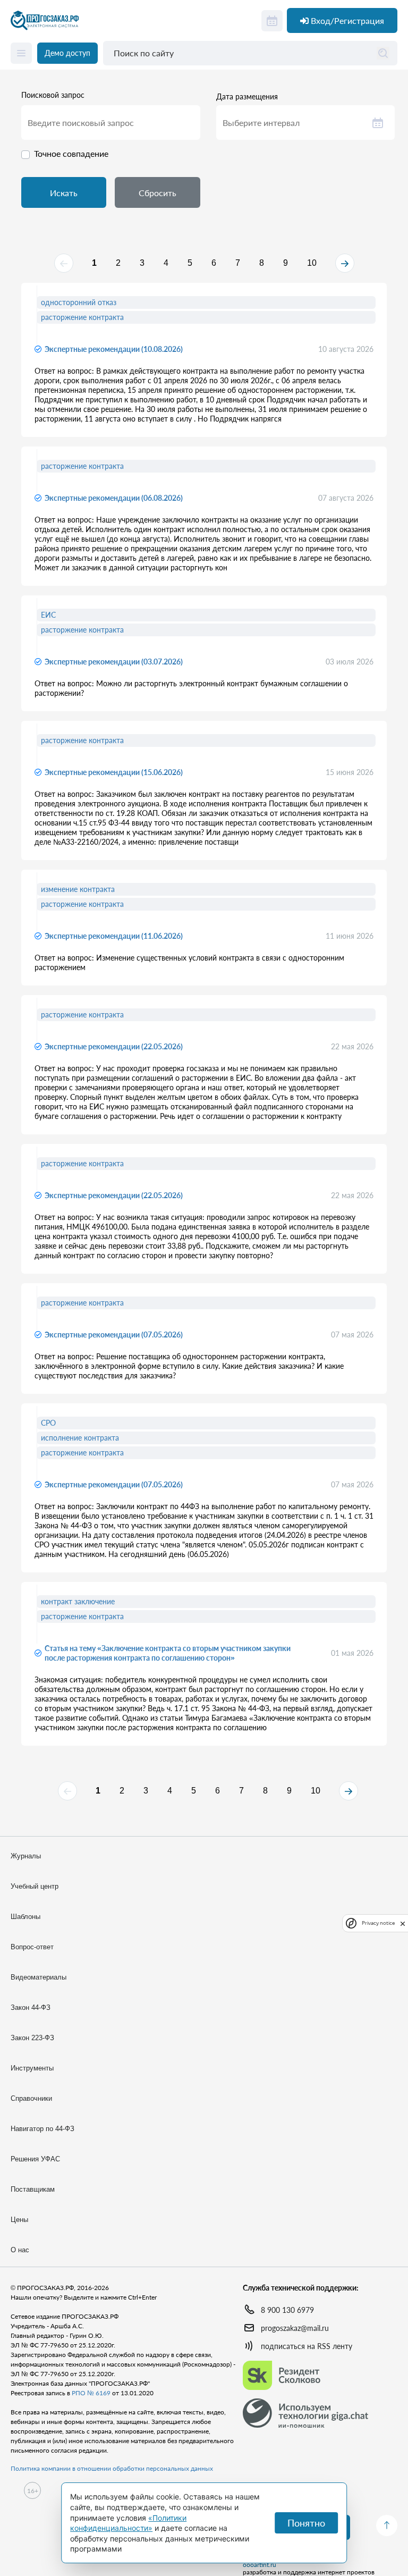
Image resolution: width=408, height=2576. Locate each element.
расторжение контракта (82, 317)
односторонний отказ (79, 302)
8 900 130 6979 (287, 2310)
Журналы (26, 1856)
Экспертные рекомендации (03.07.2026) (114, 662)
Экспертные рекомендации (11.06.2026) (114, 936)
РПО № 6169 (91, 2393)
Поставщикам (33, 2189)
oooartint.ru (260, 2565)
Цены (19, 2220)
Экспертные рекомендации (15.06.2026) (114, 772)
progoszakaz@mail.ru (295, 2328)
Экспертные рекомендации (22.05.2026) (114, 1046)
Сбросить (158, 193)
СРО (48, 1423)
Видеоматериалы (39, 1977)
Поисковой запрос (53, 95)
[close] (403, 1923)
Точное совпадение (71, 153)
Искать (64, 193)
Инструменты (32, 2068)
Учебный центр (35, 1886)
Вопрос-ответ (32, 1947)
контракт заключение (78, 1601)
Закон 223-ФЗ (32, 2038)
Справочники (31, 2098)
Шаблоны (25, 1917)
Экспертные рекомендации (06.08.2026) (114, 498)
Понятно (306, 2523)
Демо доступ (67, 53)
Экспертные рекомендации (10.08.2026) (114, 349)
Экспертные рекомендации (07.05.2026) (114, 1335)
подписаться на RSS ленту (307, 2346)
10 (312, 263)
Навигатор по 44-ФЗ (42, 2129)
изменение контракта (78, 889)
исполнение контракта (80, 1438)
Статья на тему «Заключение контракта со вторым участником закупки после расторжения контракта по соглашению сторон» (168, 1653)
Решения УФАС (35, 2159)
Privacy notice (378, 1923)
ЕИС (48, 615)
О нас (20, 2250)
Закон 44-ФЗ (31, 2007)
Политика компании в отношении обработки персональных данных (112, 2468)
